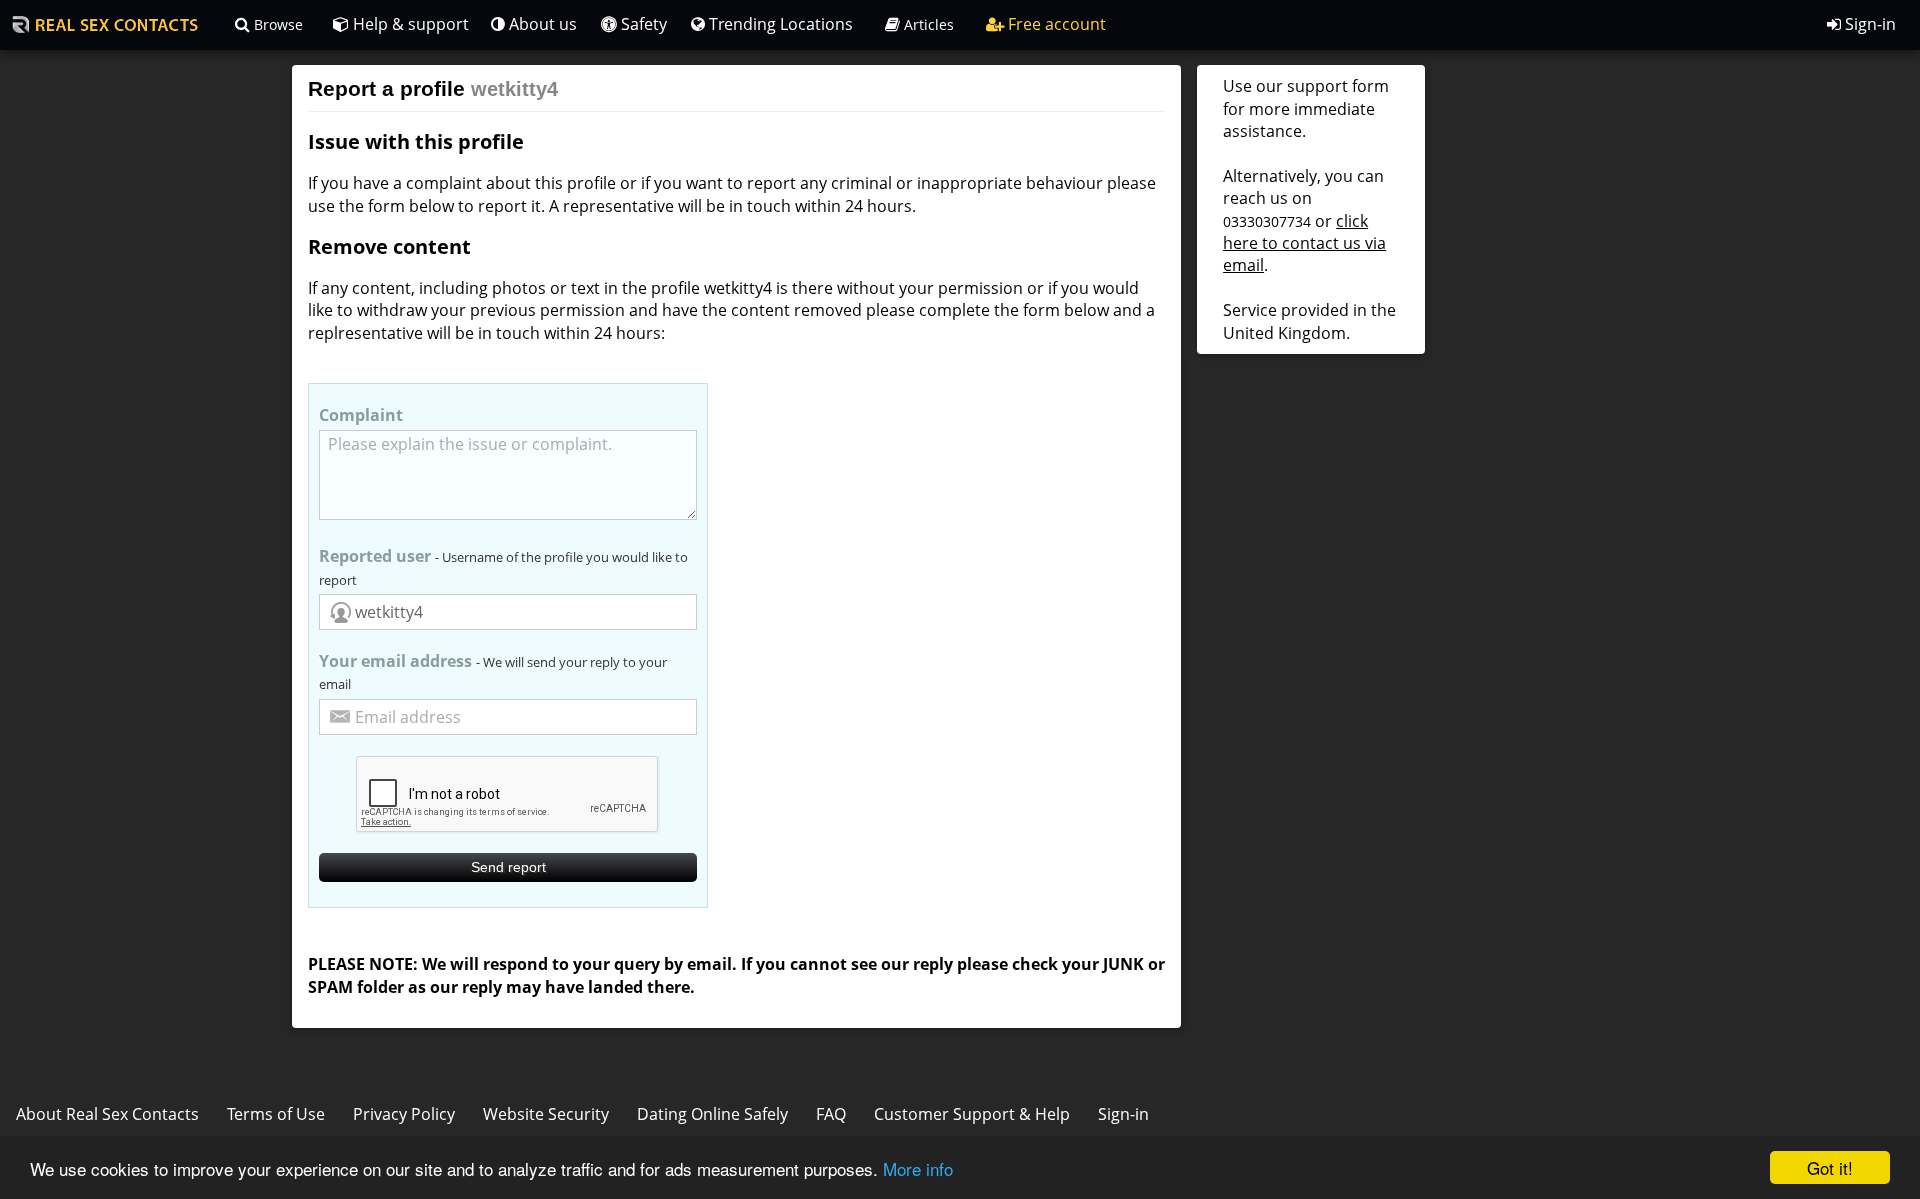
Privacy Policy (404, 1114)
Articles (927, 24)
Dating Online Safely (712, 1114)
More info (918, 1168)
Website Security (546, 1114)
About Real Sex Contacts (107, 1114)
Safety (642, 24)
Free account (1055, 24)
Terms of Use (276, 1114)
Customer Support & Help (972, 1114)
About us (541, 24)
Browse (276, 24)
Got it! (1830, 1167)
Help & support (409, 24)
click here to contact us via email (1304, 243)
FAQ (831, 1114)
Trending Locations (779, 24)
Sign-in (1868, 24)
